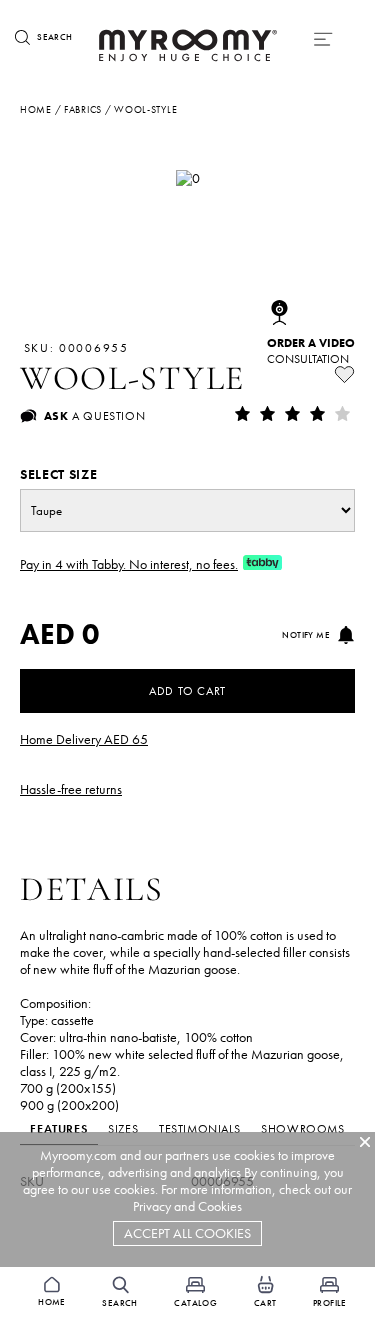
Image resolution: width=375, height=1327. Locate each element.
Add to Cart (187, 691)
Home (36, 109)
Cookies (220, 1206)
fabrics (83, 109)
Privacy (152, 1206)
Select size (58, 474)
